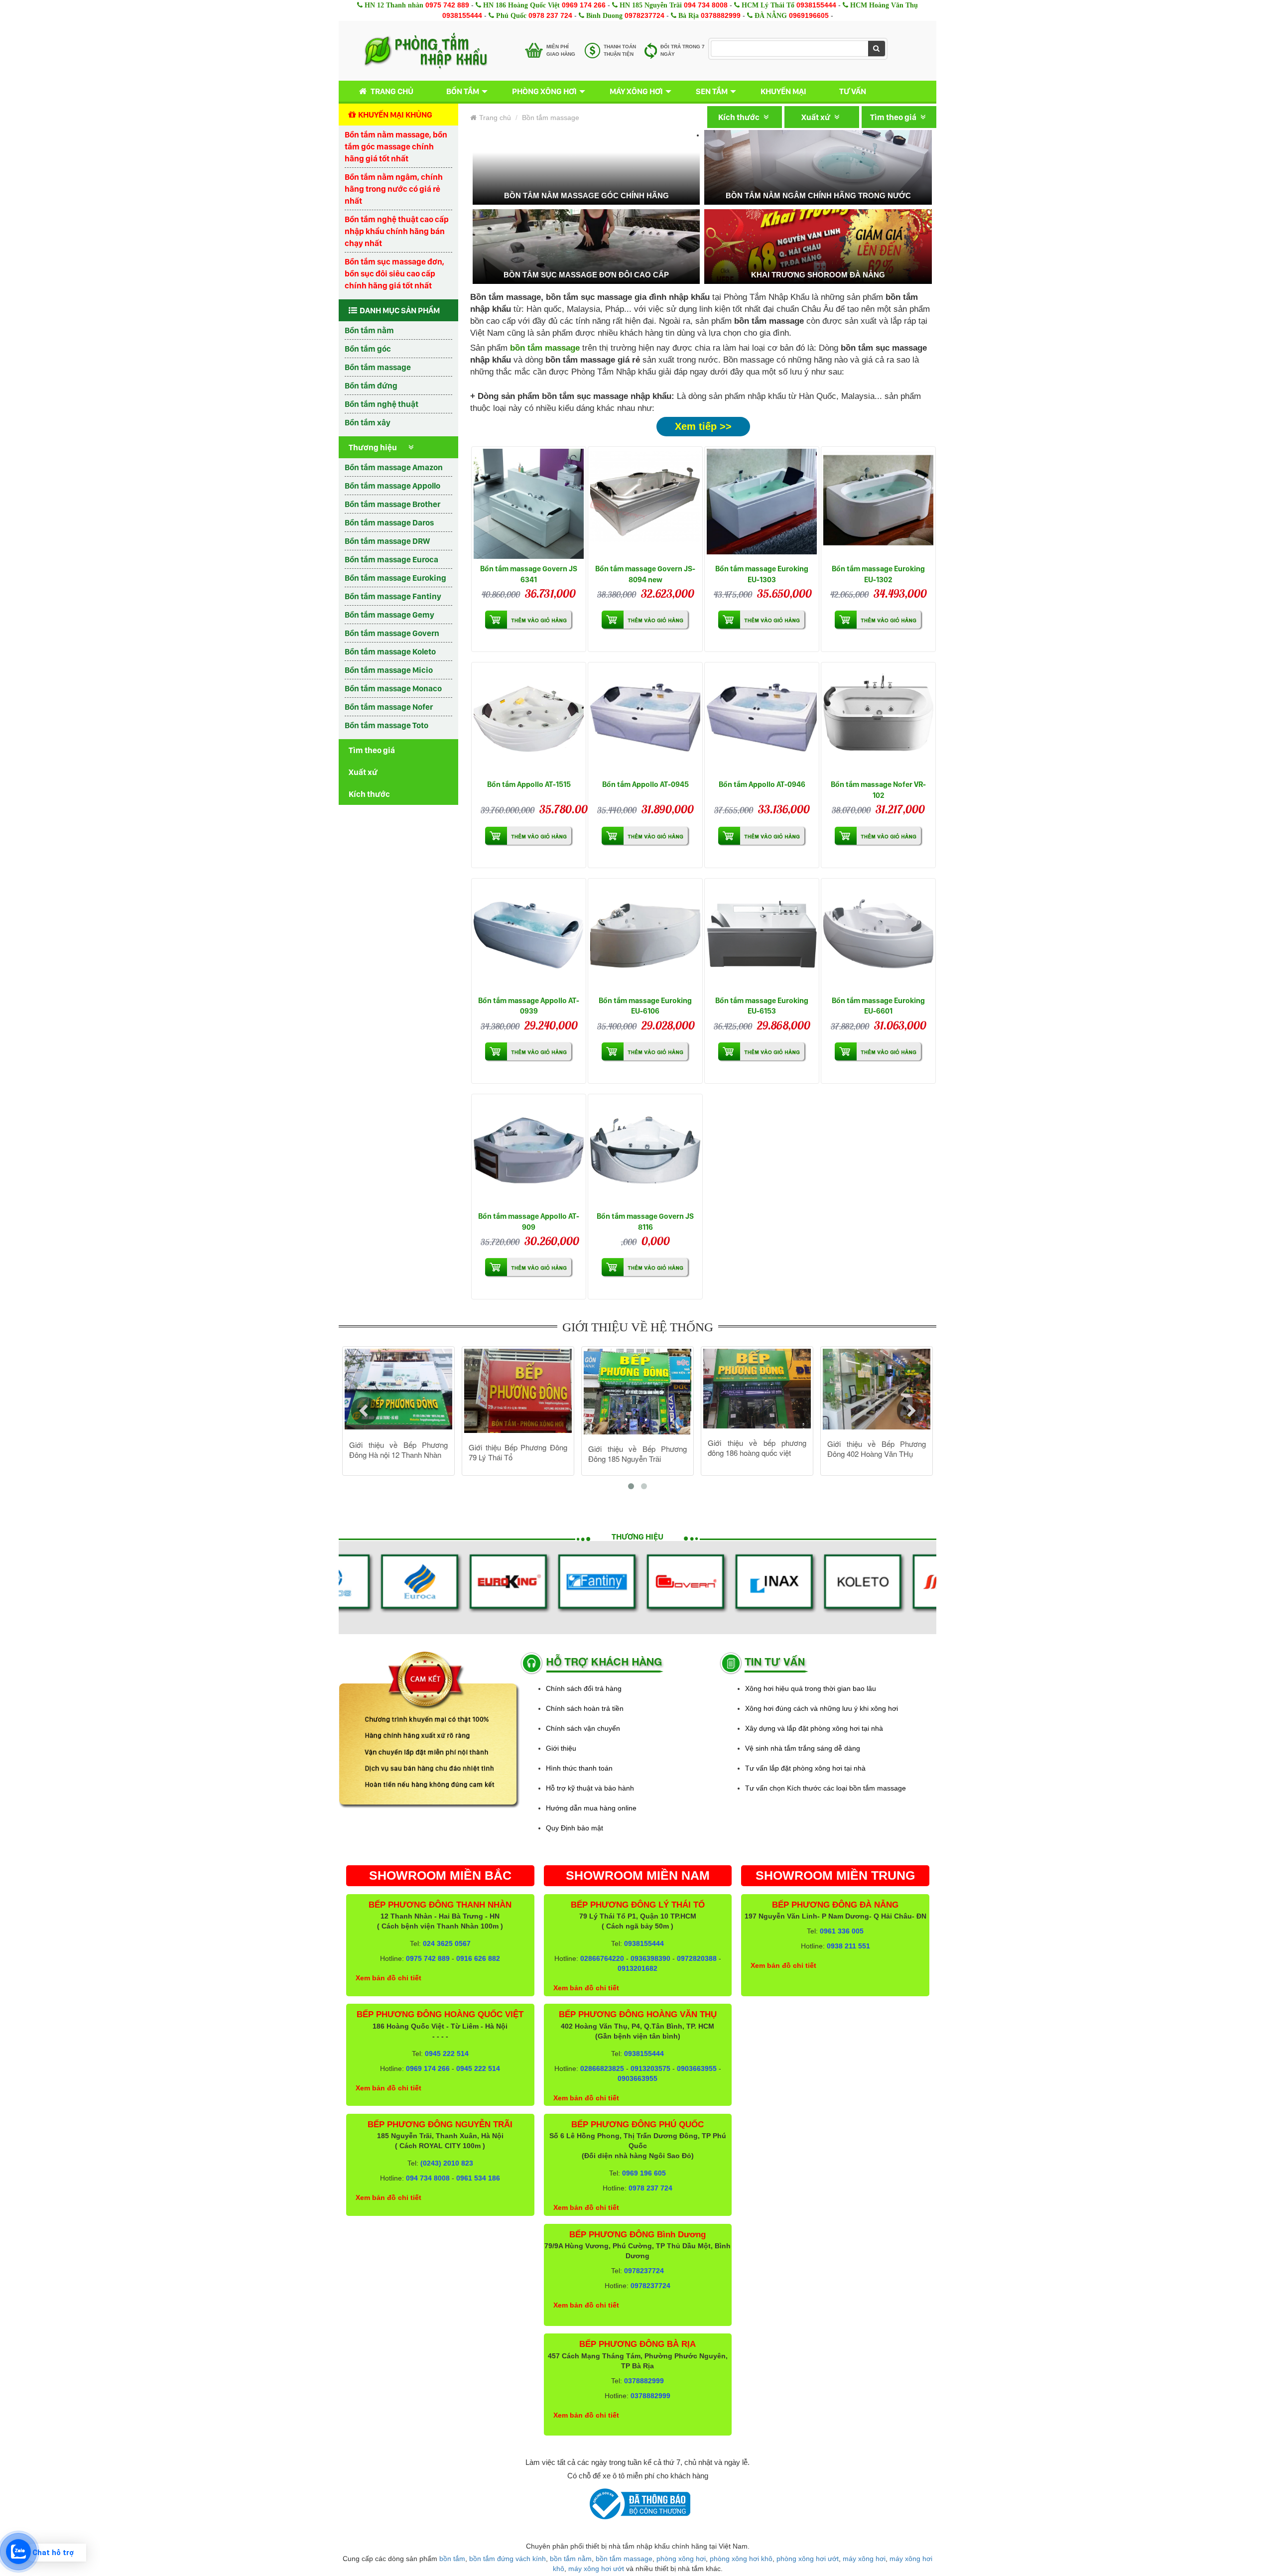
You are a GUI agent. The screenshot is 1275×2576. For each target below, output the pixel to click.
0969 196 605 (644, 2173)
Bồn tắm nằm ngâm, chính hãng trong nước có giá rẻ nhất (394, 189)
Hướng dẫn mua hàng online (591, 1808)
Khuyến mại (783, 91)
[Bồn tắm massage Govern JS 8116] (645, 1151)
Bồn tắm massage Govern (392, 633)
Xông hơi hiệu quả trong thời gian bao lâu (811, 1688)
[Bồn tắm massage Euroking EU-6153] (762, 936)
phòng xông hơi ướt (808, 2559)
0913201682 (637, 1968)
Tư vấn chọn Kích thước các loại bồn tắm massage (826, 1788)
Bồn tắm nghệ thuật (382, 404)
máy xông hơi (864, 2559)
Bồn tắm (463, 91)
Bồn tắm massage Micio (389, 670)
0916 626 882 (478, 1958)
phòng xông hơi (681, 2559)
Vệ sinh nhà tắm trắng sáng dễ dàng (803, 1748)
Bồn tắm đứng (371, 386)
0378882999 (721, 15)
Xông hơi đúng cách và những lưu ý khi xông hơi (822, 1708)
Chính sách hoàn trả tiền (585, 1708)
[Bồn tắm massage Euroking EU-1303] (762, 504)
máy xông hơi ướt (596, 2569)
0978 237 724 (550, 15)
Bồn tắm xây (368, 422)
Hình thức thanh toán (579, 1768)
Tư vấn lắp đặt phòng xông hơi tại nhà (805, 1768)
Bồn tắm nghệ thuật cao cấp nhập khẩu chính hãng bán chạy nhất (397, 231)
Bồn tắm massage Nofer (389, 707)
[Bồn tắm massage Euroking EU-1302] (878, 504)
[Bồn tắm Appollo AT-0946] (762, 719)
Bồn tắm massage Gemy (389, 615)
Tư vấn (853, 91)
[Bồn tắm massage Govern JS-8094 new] (645, 504)
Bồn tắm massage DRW (387, 541)
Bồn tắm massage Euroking (395, 578)
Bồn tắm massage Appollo (392, 486)
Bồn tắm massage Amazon (394, 467)
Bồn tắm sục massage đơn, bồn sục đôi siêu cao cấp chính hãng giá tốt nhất (394, 273)
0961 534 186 (478, 2178)
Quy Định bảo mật (574, 1828)
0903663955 (697, 2068)
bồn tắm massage (624, 2559)
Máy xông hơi (636, 91)
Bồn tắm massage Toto (386, 725)
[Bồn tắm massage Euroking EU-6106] (645, 936)
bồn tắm (452, 2559)
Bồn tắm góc (368, 349)
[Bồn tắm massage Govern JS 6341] (529, 504)
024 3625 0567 (447, 1943)
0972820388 (697, 1958)
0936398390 (650, 1958)
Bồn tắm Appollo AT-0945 (645, 784)
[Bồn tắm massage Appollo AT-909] (529, 1151)
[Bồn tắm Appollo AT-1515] (529, 719)
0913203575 (650, 2068)
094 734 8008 (706, 5)
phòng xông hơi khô (741, 2559)
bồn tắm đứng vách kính (508, 2559)
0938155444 (816, 5)
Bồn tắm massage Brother (392, 504)
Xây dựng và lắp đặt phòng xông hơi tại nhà (814, 1728)
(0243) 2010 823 (447, 2163)
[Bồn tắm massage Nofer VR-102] (878, 719)
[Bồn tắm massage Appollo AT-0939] (529, 936)
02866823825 (602, 2068)
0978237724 (644, 15)
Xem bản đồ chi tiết (388, 1978)
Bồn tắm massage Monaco (393, 688)
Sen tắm (712, 91)
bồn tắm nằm (571, 2559)
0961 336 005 (842, 1931)
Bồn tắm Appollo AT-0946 (762, 784)
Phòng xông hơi (544, 91)
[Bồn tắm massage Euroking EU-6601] (878, 936)
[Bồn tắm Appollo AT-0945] (645, 719)
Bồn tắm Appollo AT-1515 (529, 784)
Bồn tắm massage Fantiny (393, 596)
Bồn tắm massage (378, 367)
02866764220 (602, 1958)
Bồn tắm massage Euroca (391, 559)
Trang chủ (392, 91)
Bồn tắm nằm (369, 330)
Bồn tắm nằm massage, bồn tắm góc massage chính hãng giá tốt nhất (396, 146)
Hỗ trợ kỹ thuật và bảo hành (590, 1788)
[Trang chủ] (426, 51)
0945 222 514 (447, 2054)
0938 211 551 (848, 1946)
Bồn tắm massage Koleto (390, 651)
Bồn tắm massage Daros (389, 522)
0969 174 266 (584, 5)
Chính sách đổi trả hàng (584, 1688)
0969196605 (809, 15)
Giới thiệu (561, 1748)
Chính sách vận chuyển (583, 1728)
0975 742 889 (447, 5)
